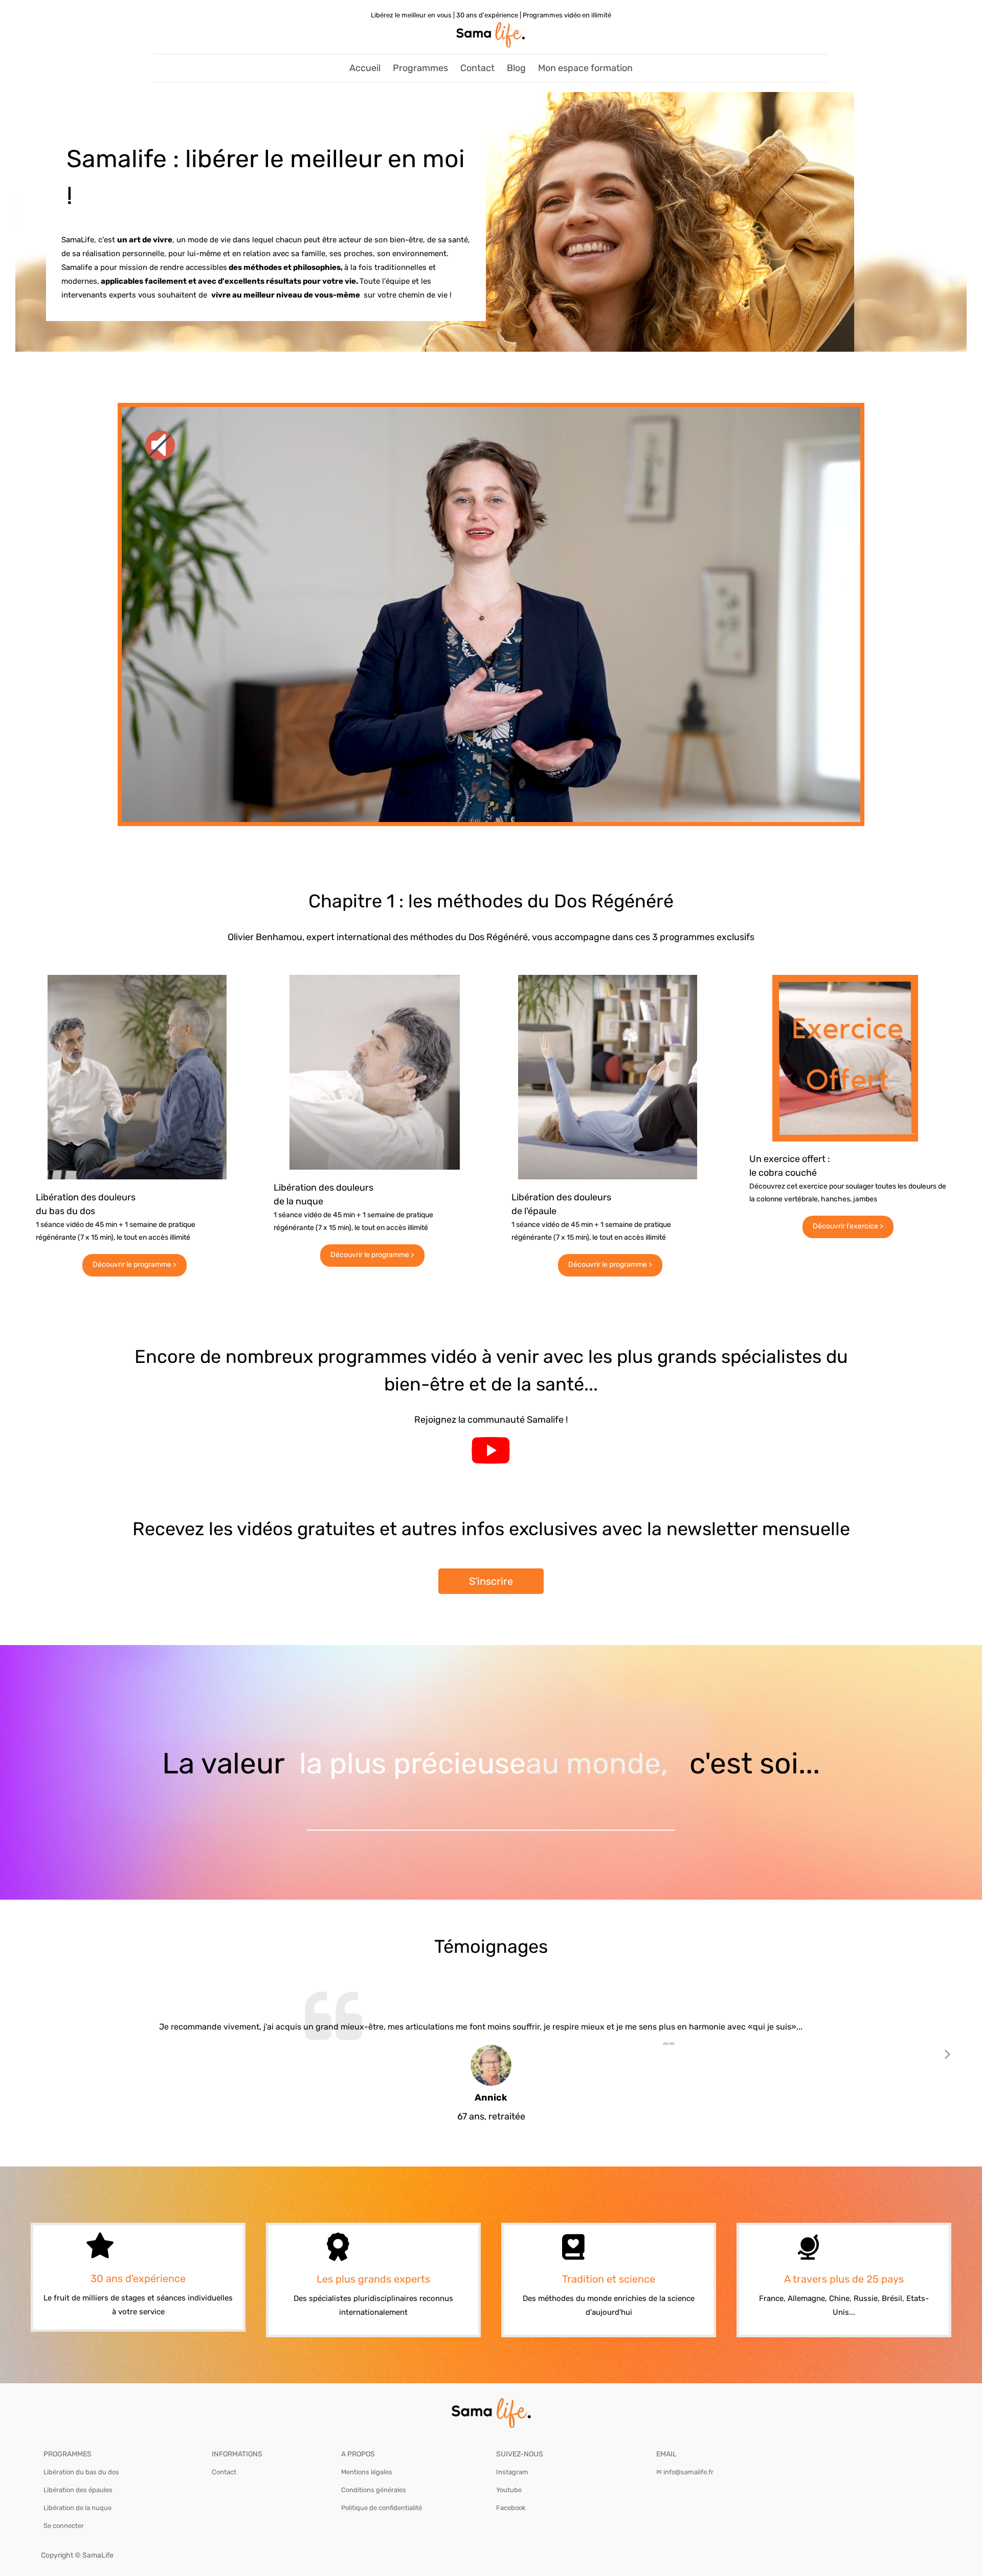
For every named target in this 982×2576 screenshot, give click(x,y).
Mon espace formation (585, 68)
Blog (516, 68)
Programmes (420, 68)
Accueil (365, 68)
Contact (477, 68)
